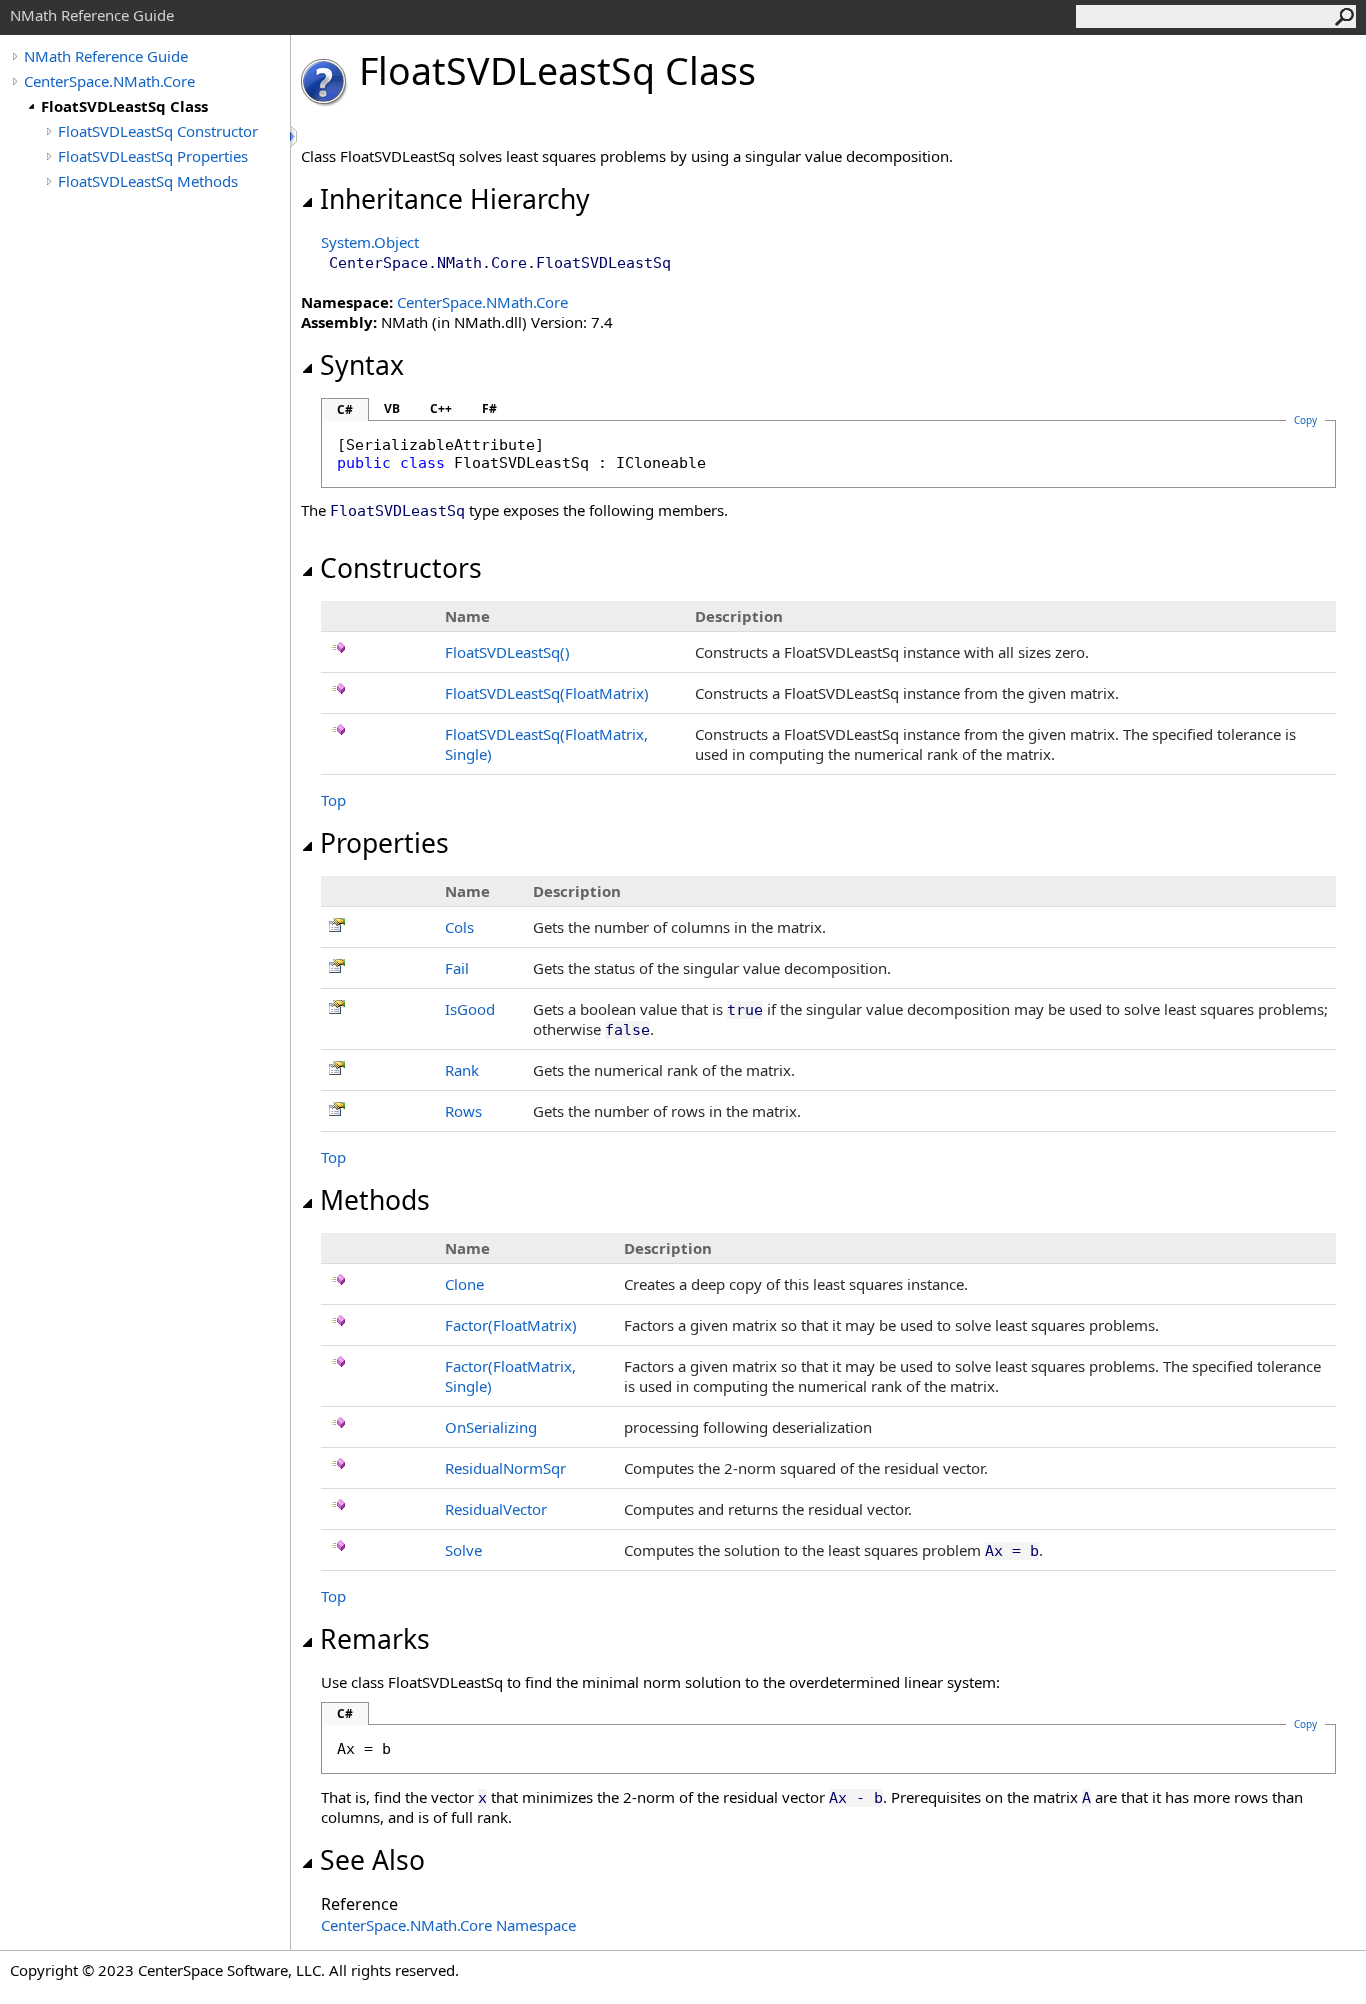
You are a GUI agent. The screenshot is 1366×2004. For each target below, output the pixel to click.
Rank (462, 1070)
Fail (457, 968)
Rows (463, 1111)
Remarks (375, 1639)
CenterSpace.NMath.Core (109, 81)
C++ (441, 408)
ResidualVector (496, 1509)
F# (489, 408)
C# (345, 409)
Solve (463, 1550)
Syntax (362, 365)
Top (333, 800)
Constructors (401, 568)
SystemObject (370, 242)
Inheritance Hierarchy (455, 199)
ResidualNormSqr (505, 1468)
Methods (375, 1200)
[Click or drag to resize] (295, 136)
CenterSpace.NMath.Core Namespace (448, 1925)
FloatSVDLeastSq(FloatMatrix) (547, 693)
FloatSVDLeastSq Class (124, 106)
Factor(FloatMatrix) (511, 1325)
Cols (459, 927)
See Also (372, 1860)
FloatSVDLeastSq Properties (153, 156)
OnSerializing (491, 1427)
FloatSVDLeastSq (507, 652)
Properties (384, 843)
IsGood (470, 1009)
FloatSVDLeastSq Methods (148, 181)
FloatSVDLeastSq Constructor (158, 131)
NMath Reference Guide (106, 56)
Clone (464, 1284)
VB (392, 408)
